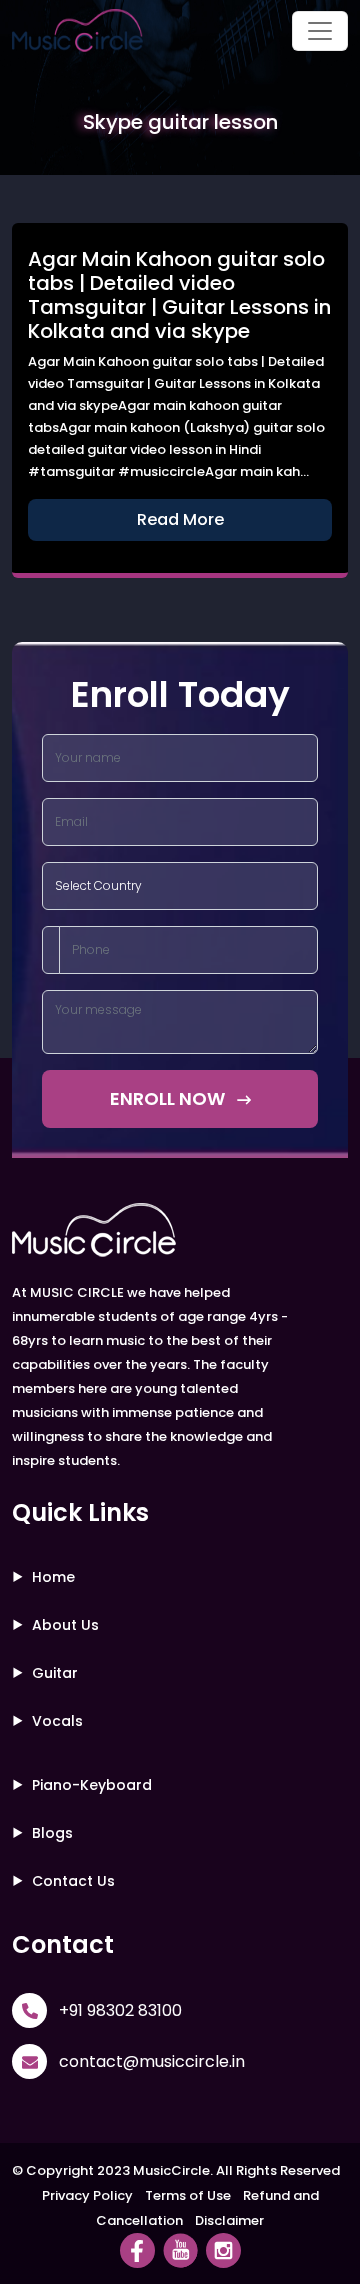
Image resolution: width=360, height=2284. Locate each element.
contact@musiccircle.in (152, 2061)
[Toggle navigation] (320, 31)
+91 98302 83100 (120, 2010)
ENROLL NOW (169, 1098)
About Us (65, 1625)
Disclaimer (229, 2220)
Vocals (57, 1721)
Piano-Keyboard (92, 1785)
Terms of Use (188, 2195)
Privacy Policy (87, 2195)
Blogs (52, 1833)
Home (53, 1577)
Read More (180, 519)
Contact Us (73, 1881)
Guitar (55, 1673)
